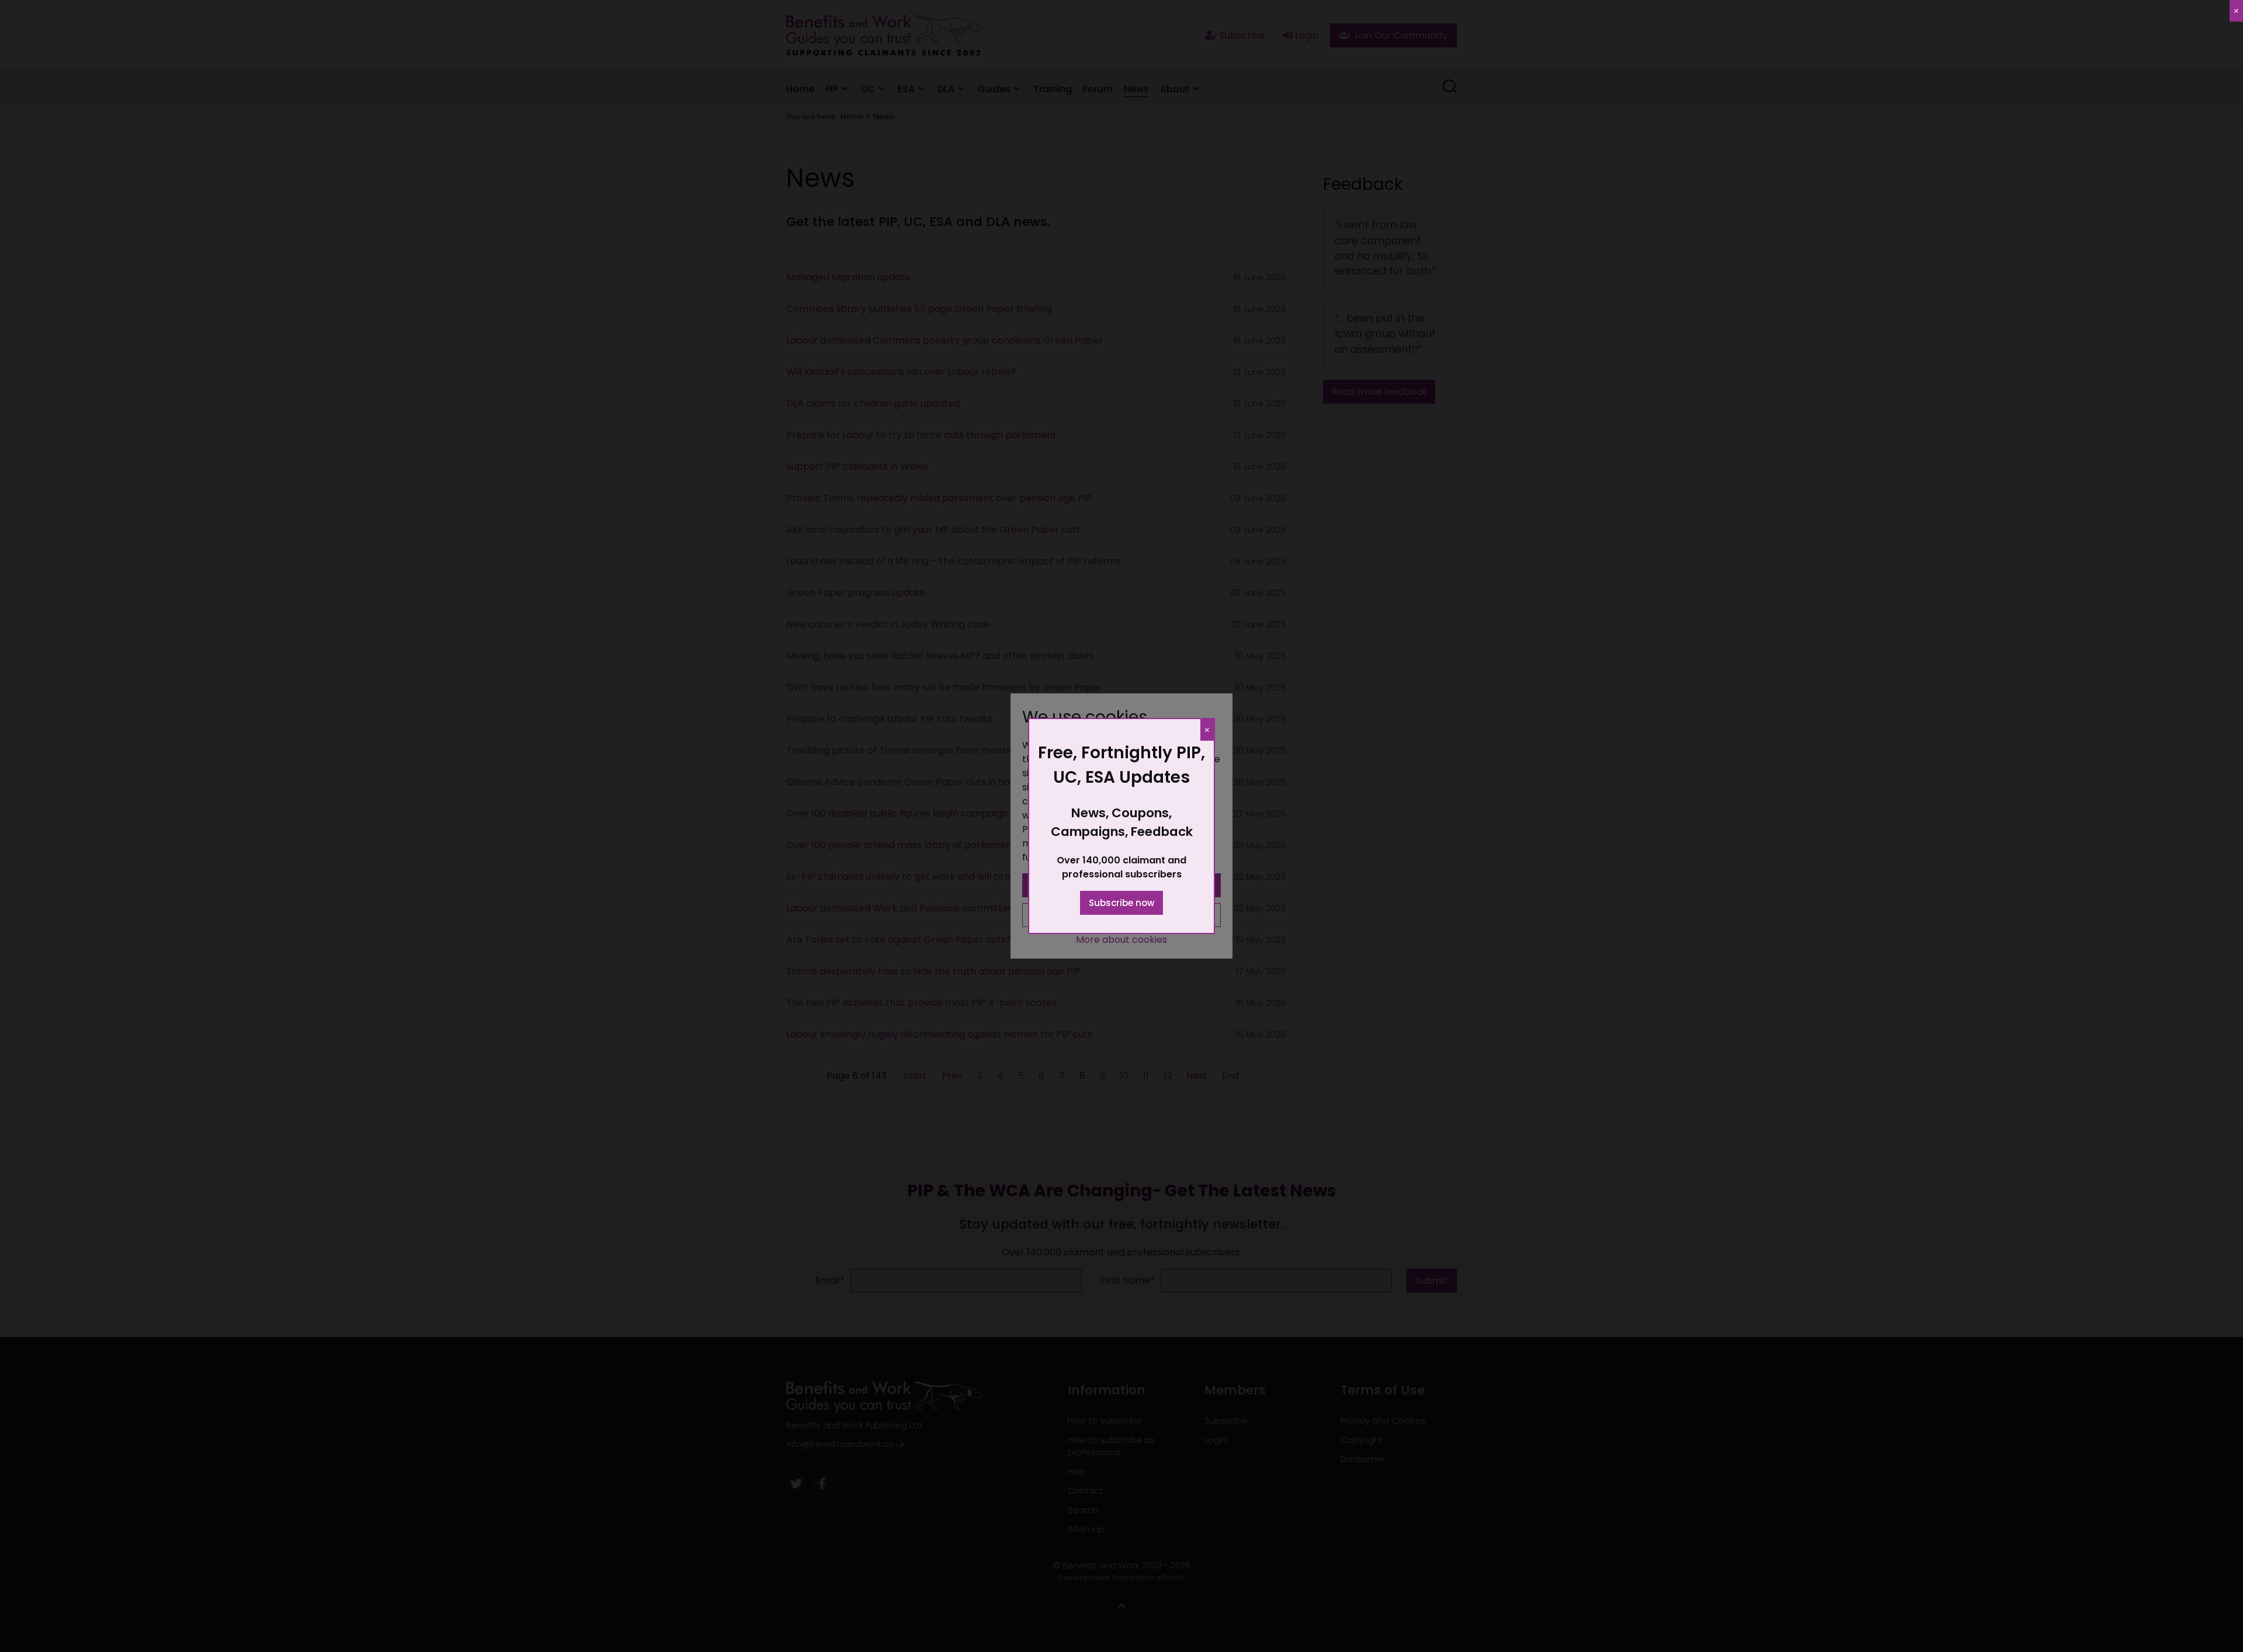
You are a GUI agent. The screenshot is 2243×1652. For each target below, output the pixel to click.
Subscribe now (1121, 903)
